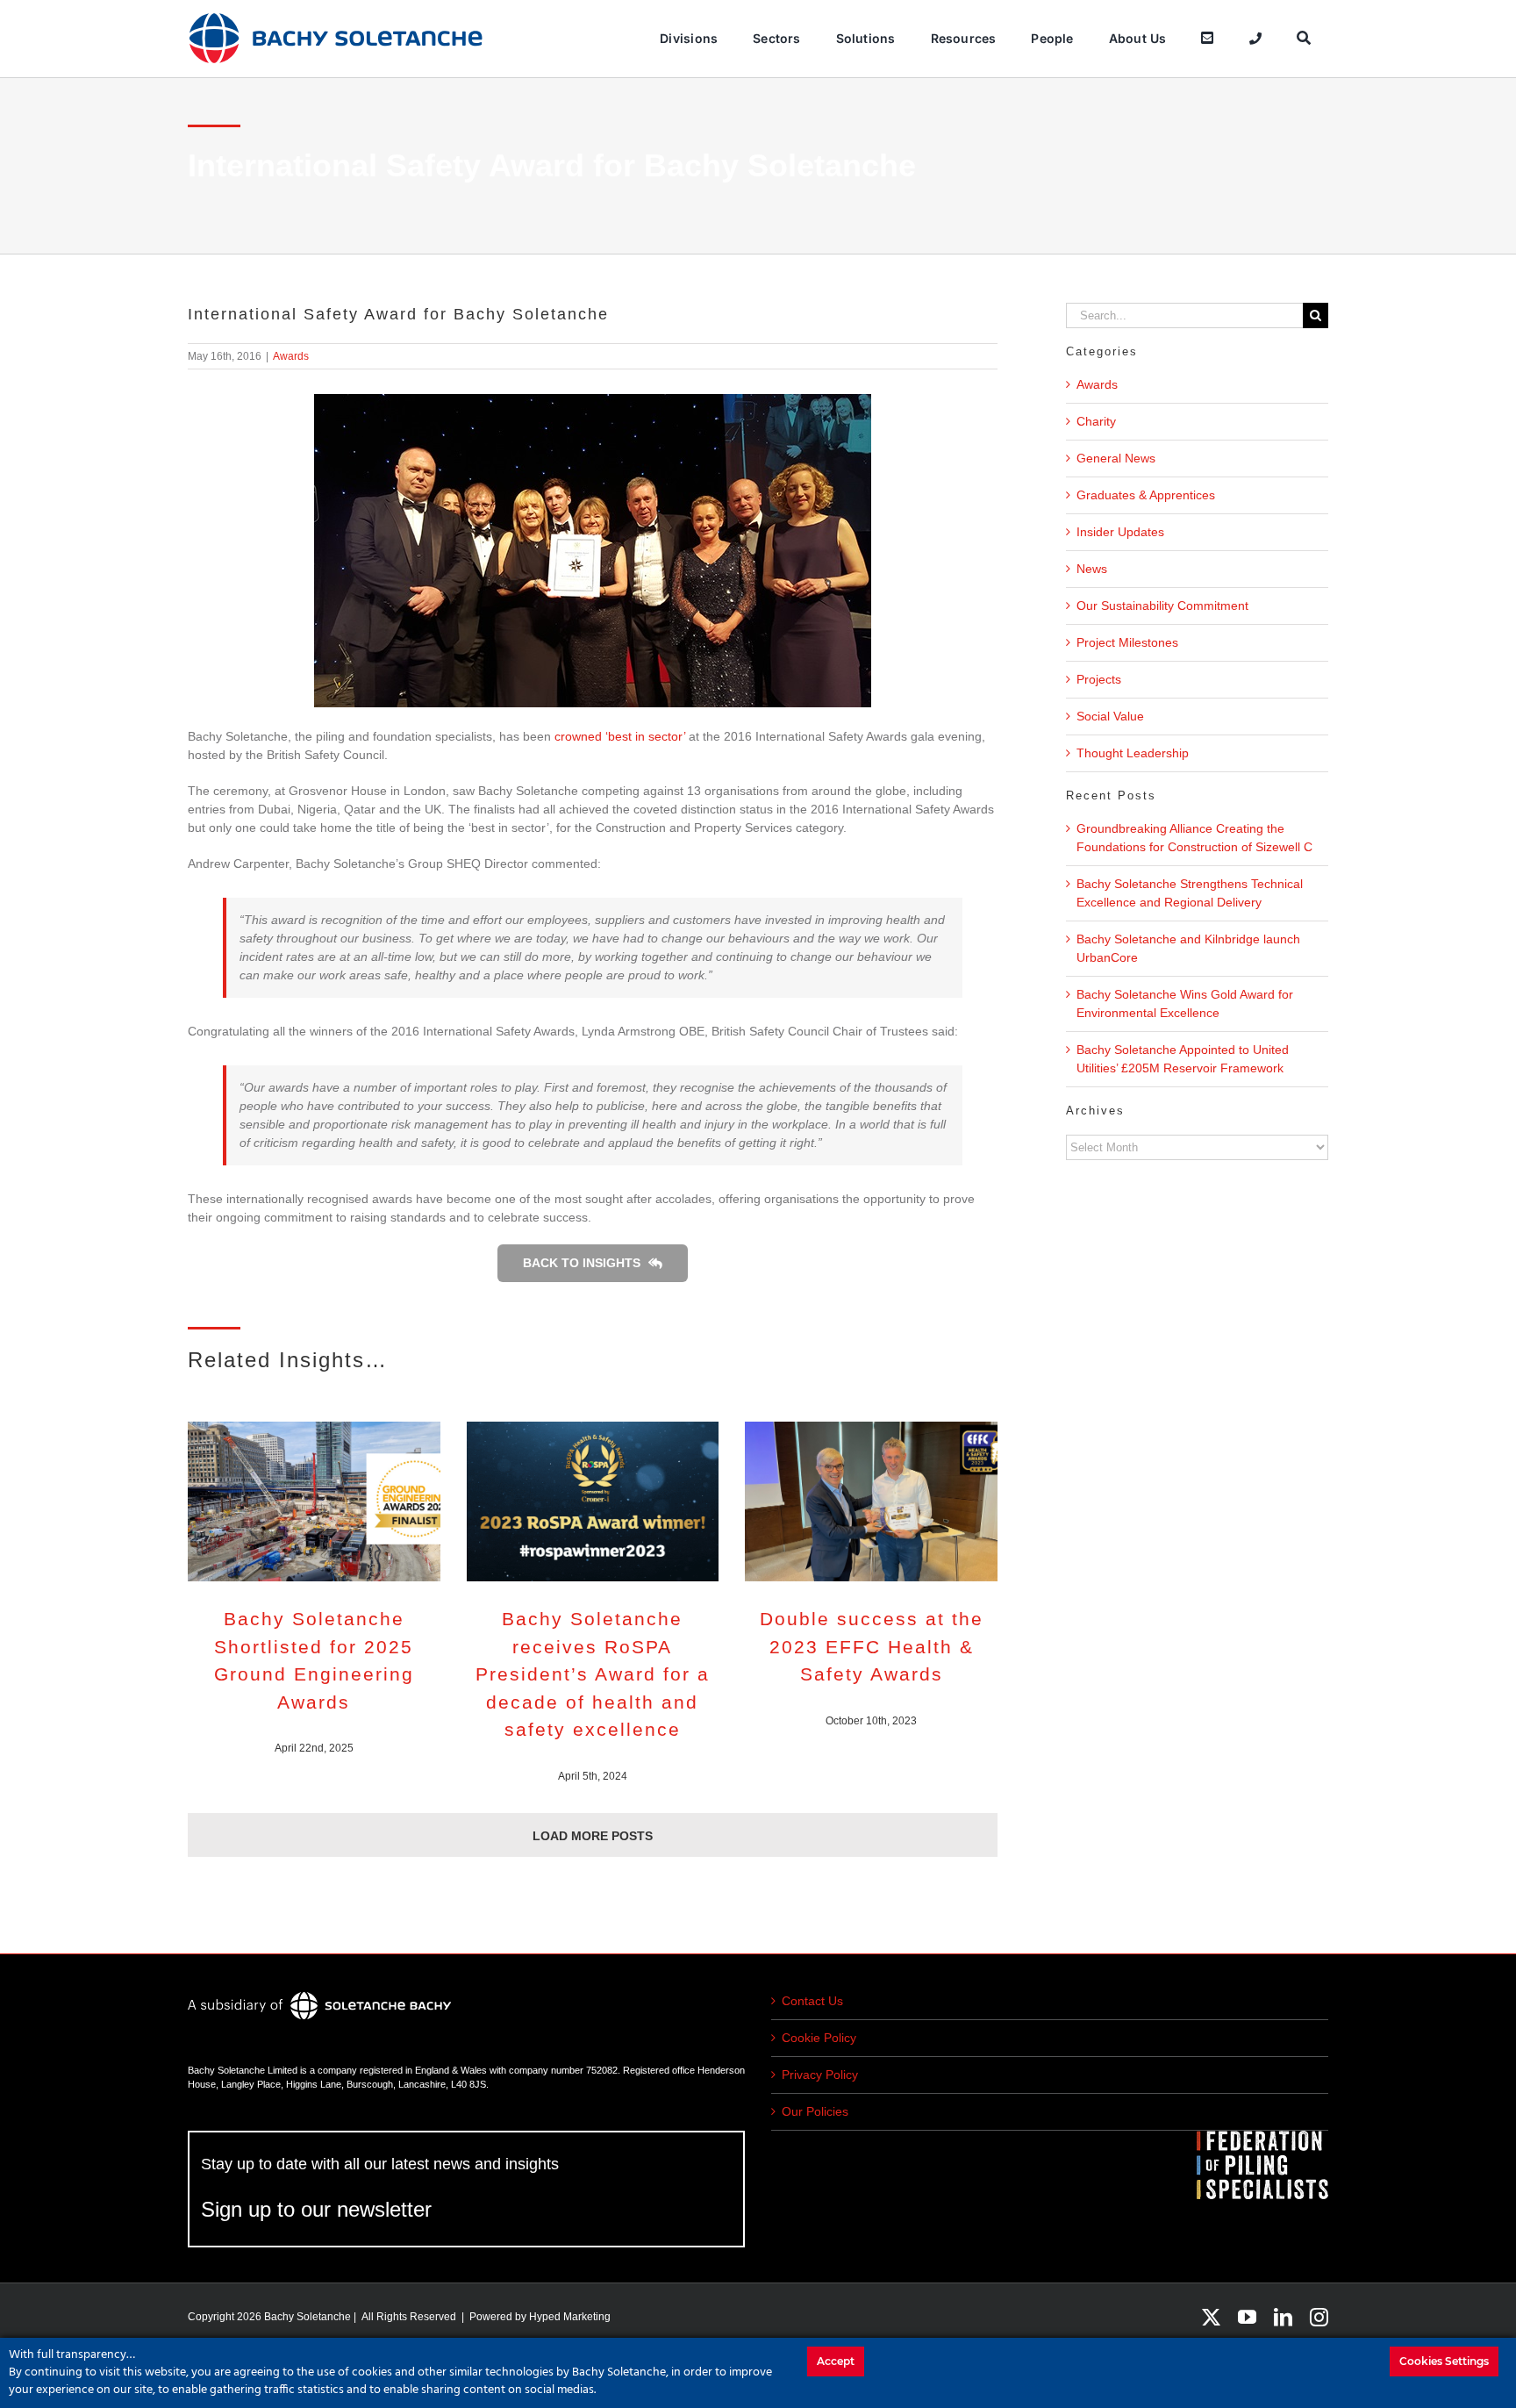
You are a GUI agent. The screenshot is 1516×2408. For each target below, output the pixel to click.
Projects (1099, 679)
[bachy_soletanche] (336, 18)
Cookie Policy (819, 2038)
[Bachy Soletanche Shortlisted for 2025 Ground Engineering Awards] (314, 1501)
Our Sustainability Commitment (1162, 606)
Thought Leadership (1133, 753)
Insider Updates (1120, 532)
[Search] (1304, 39)
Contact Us (812, 2001)
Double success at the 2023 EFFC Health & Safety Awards (872, 1646)
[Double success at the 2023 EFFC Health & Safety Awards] (871, 1501)
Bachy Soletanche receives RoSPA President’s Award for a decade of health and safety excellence (593, 1674)
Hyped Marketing (570, 2317)
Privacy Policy (820, 2075)
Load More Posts (593, 1836)
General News (1116, 458)
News (1092, 569)
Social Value (1110, 716)
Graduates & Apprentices (1146, 495)
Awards (291, 356)
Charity (1096, 421)
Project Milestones (1127, 642)
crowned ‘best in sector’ (618, 736)
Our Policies (815, 2111)
